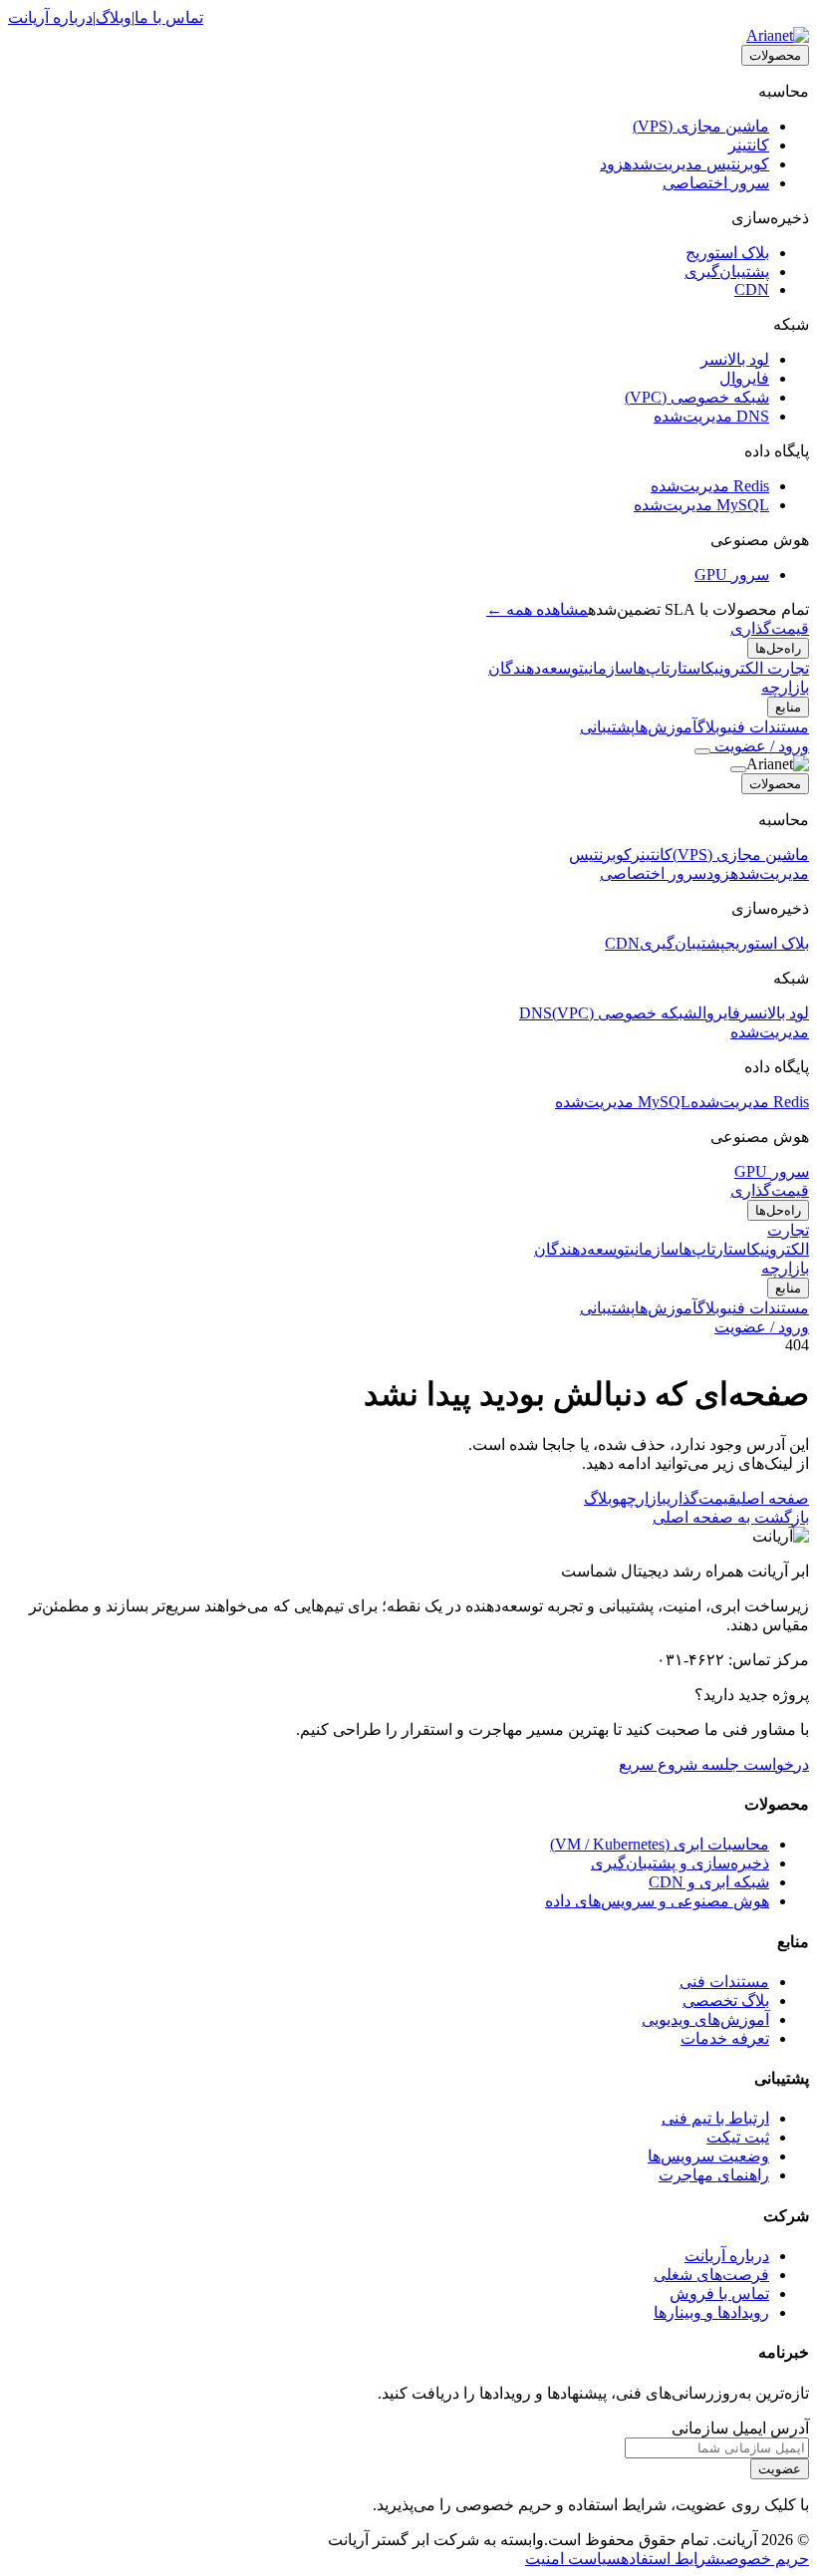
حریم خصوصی (765, 2559)
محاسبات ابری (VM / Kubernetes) (660, 1844)
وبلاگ (114, 17)
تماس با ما (169, 17)
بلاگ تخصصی (726, 2001)
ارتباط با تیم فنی (715, 2118)
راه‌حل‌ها (778, 648)
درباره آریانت (50, 17)
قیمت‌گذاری (770, 628)
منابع (788, 707)
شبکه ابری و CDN (709, 1882)
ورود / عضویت (760, 746)
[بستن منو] (738, 769)
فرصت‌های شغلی (711, 2275)
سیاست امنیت (573, 2559)
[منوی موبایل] (702, 751)
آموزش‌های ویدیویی (705, 2019)
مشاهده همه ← (537, 609)
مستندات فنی (724, 1982)
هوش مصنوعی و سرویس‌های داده (657, 1901)
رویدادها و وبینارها (711, 2312)
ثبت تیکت (738, 2137)
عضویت (780, 2469)
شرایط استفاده (671, 2559)
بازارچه (785, 687)
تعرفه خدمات (725, 2038)
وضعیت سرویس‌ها (708, 2156)
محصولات (775, 55)
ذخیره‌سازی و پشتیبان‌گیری (680, 1863)
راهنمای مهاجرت (714, 2175)
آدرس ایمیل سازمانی (740, 2428)
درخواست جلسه (753, 1764)
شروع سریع (658, 1764)
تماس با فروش (719, 2293)
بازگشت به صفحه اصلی (731, 1517)
